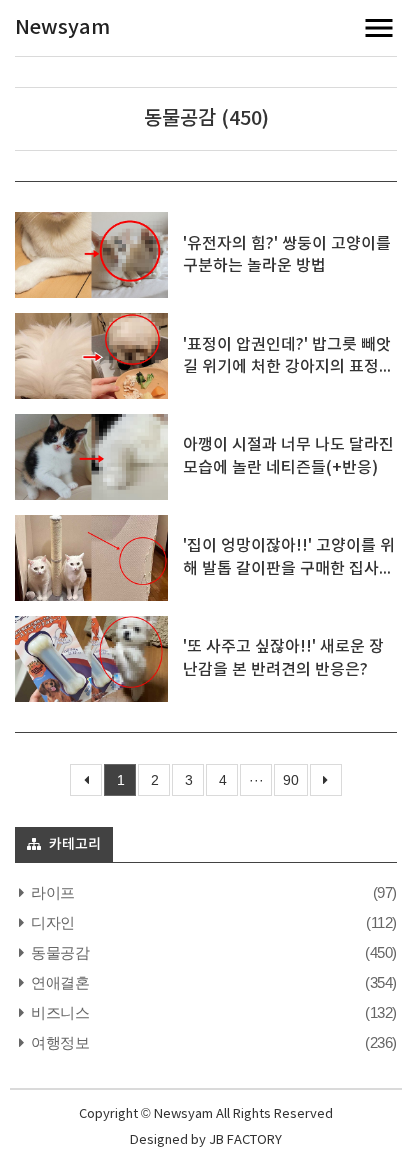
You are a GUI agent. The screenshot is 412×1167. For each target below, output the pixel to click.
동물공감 (59, 952)
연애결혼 (59, 982)
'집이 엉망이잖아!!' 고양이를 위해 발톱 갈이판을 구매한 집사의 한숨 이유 (289, 568)
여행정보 (59, 1042)
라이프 (51, 892)
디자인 (51, 922)
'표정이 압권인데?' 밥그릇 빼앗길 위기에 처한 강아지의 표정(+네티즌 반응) (287, 367)
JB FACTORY (245, 1140)
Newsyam (62, 28)
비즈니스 (59, 1012)
